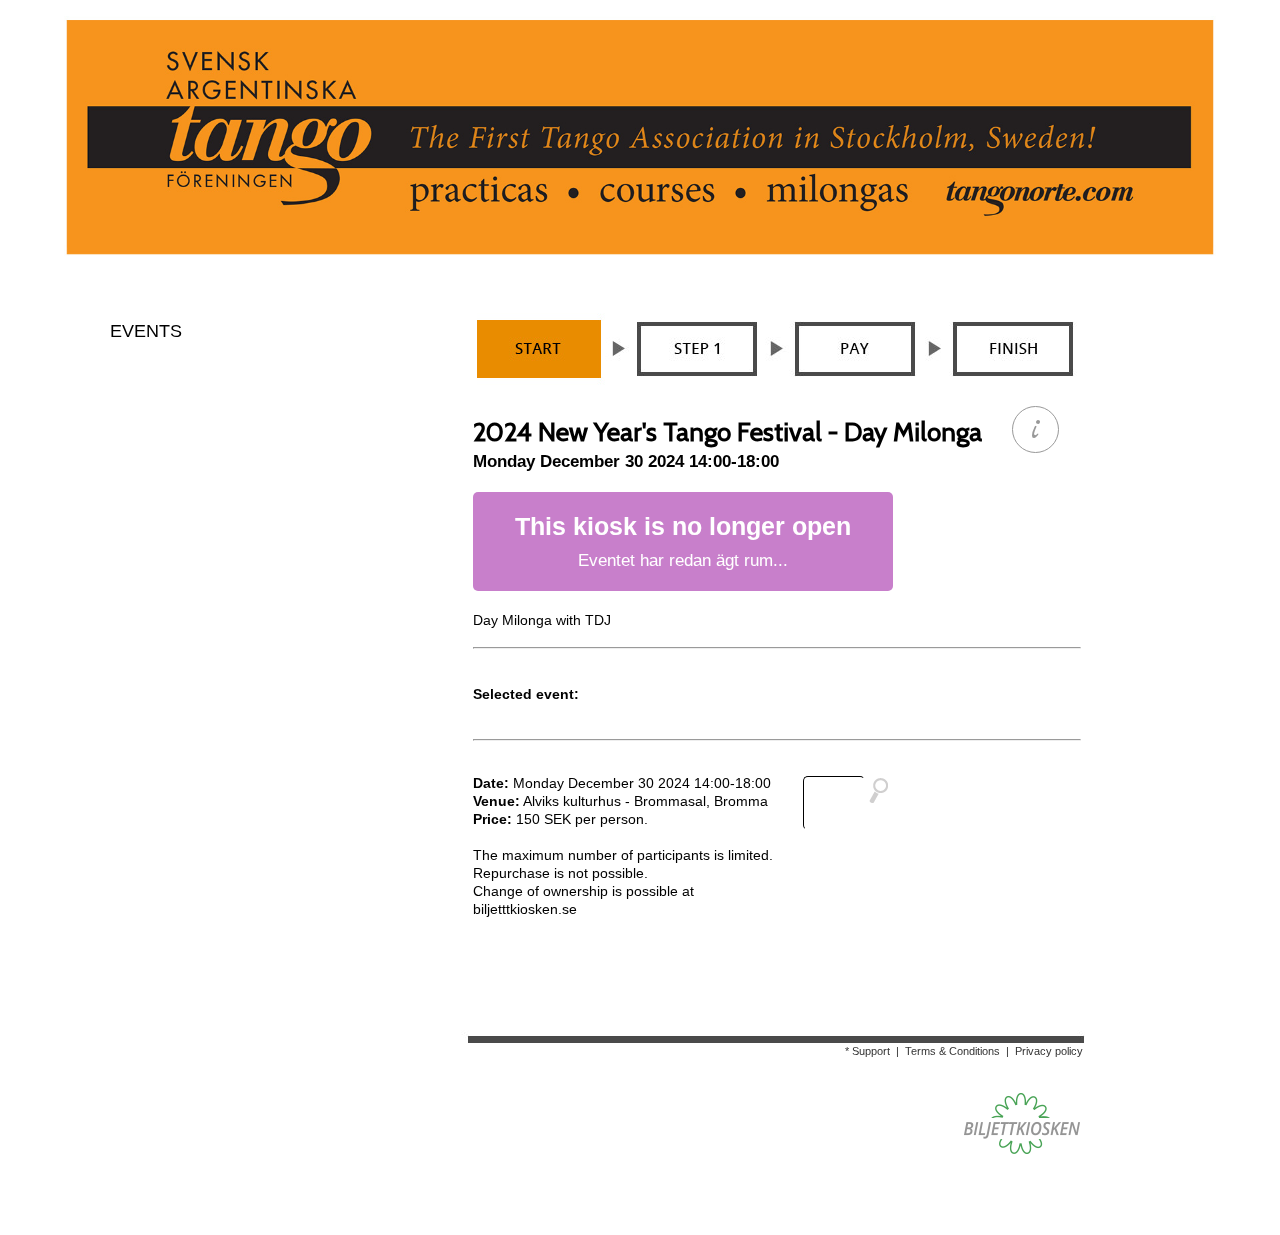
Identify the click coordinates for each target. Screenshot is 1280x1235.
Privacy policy (1049, 1051)
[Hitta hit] (854, 803)
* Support (867, 1051)
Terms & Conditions (952, 1051)
